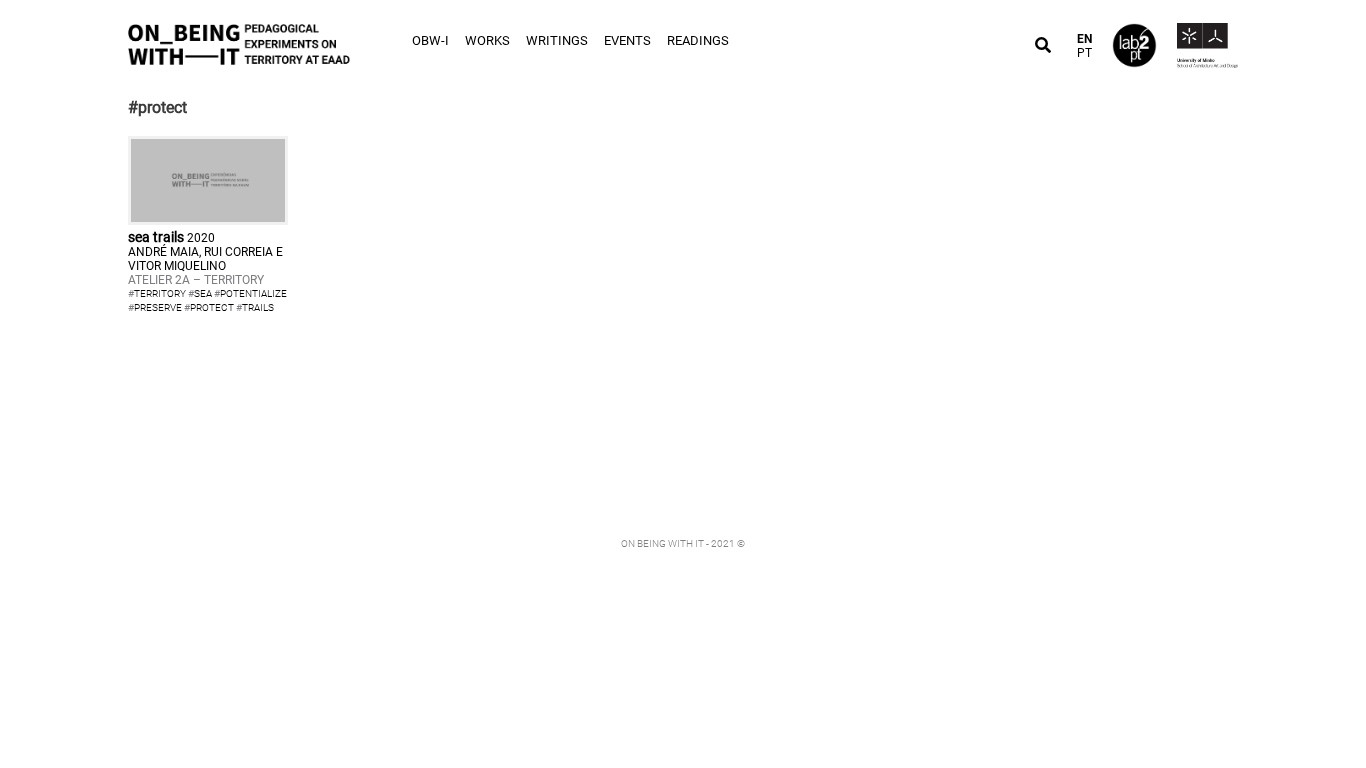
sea (203, 293)
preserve (158, 307)
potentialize (253, 293)
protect (212, 307)
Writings (557, 40)
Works (487, 40)
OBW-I (430, 40)
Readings (698, 40)
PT (1084, 53)
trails (258, 307)
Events (627, 40)
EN (1084, 39)
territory (160, 293)
